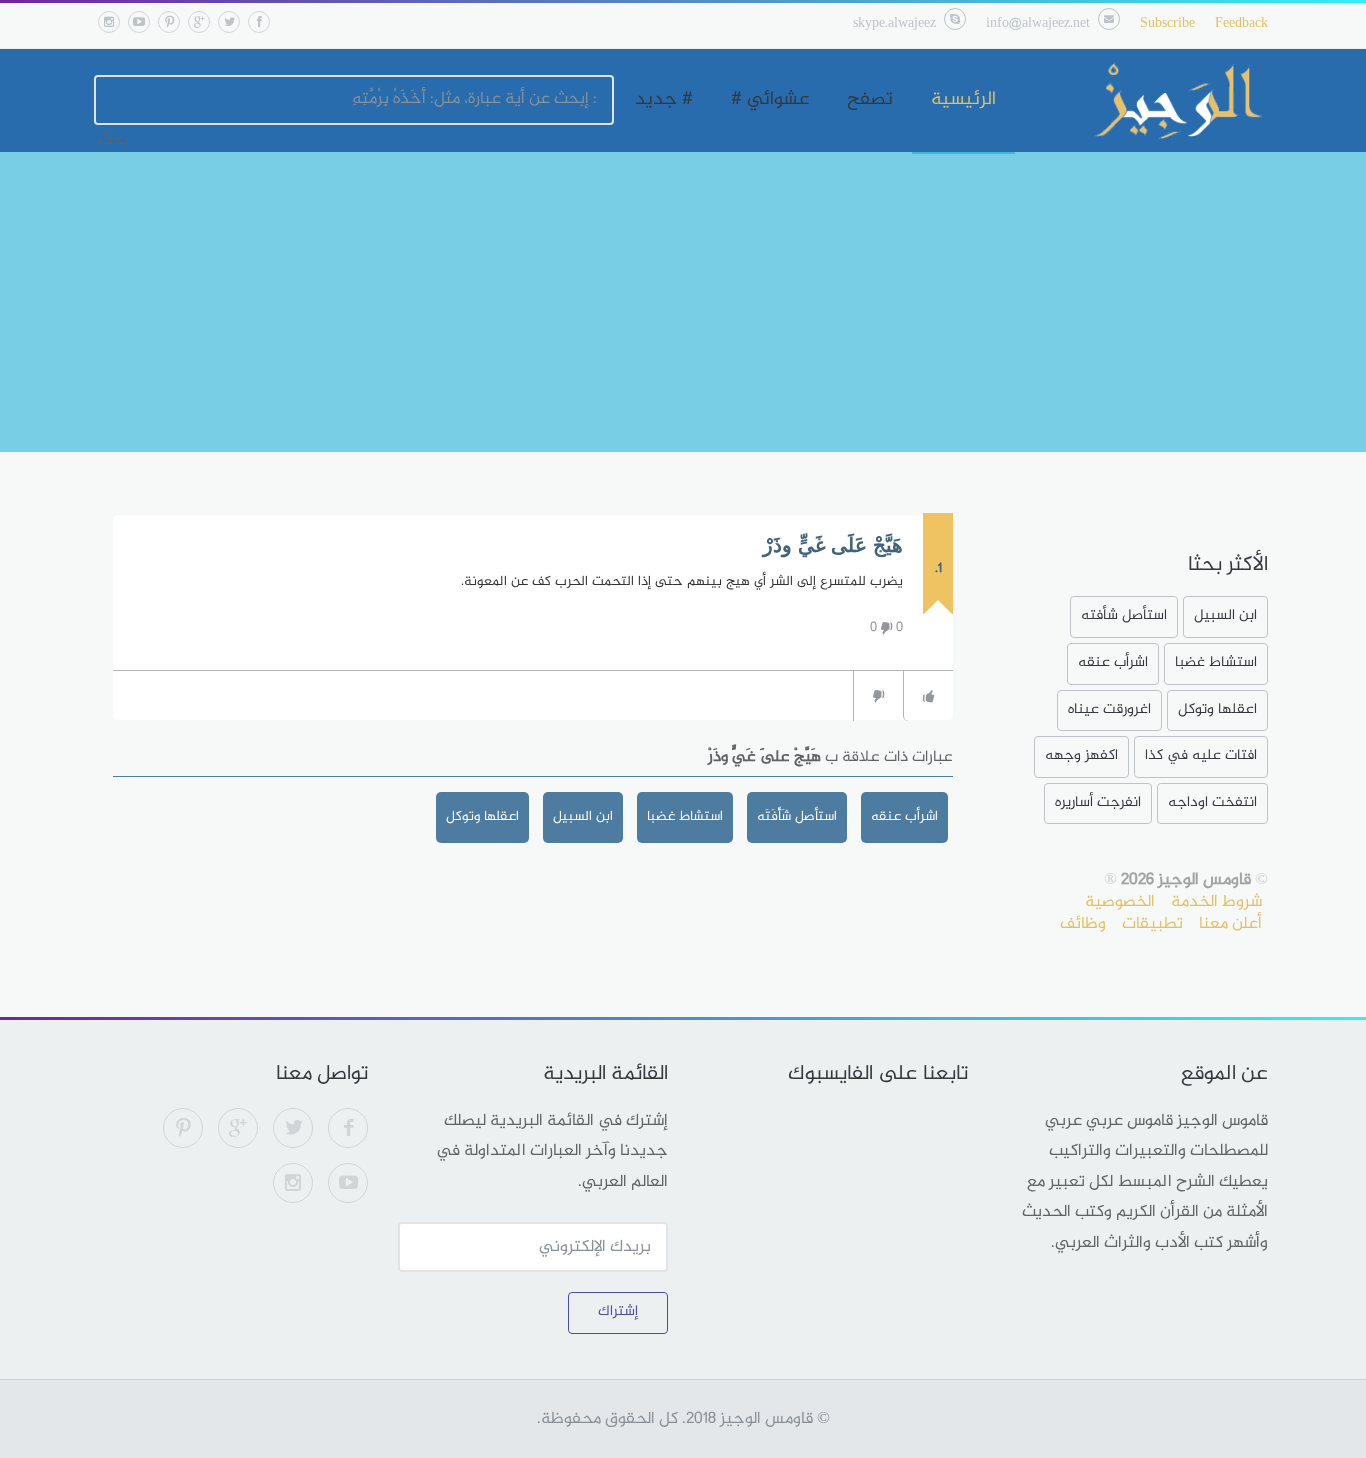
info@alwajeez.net (1038, 23)
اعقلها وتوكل (482, 816)
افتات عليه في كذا (1201, 755)
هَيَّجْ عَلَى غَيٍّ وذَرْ (833, 545)
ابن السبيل (583, 816)
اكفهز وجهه (1081, 755)
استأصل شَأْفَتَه (797, 816)
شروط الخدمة (1216, 902)
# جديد (664, 100)
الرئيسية (963, 100)
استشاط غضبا (685, 816)
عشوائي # (770, 100)
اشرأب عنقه (904, 816)
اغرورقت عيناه (1109, 709)
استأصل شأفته (1124, 615)
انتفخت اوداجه (1212, 802)
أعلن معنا (1230, 924)
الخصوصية (1120, 902)
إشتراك (618, 1311)
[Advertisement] (683, 302)
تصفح (870, 100)
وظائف (1083, 924)
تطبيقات (1152, 924)
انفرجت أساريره (1098, 802)
